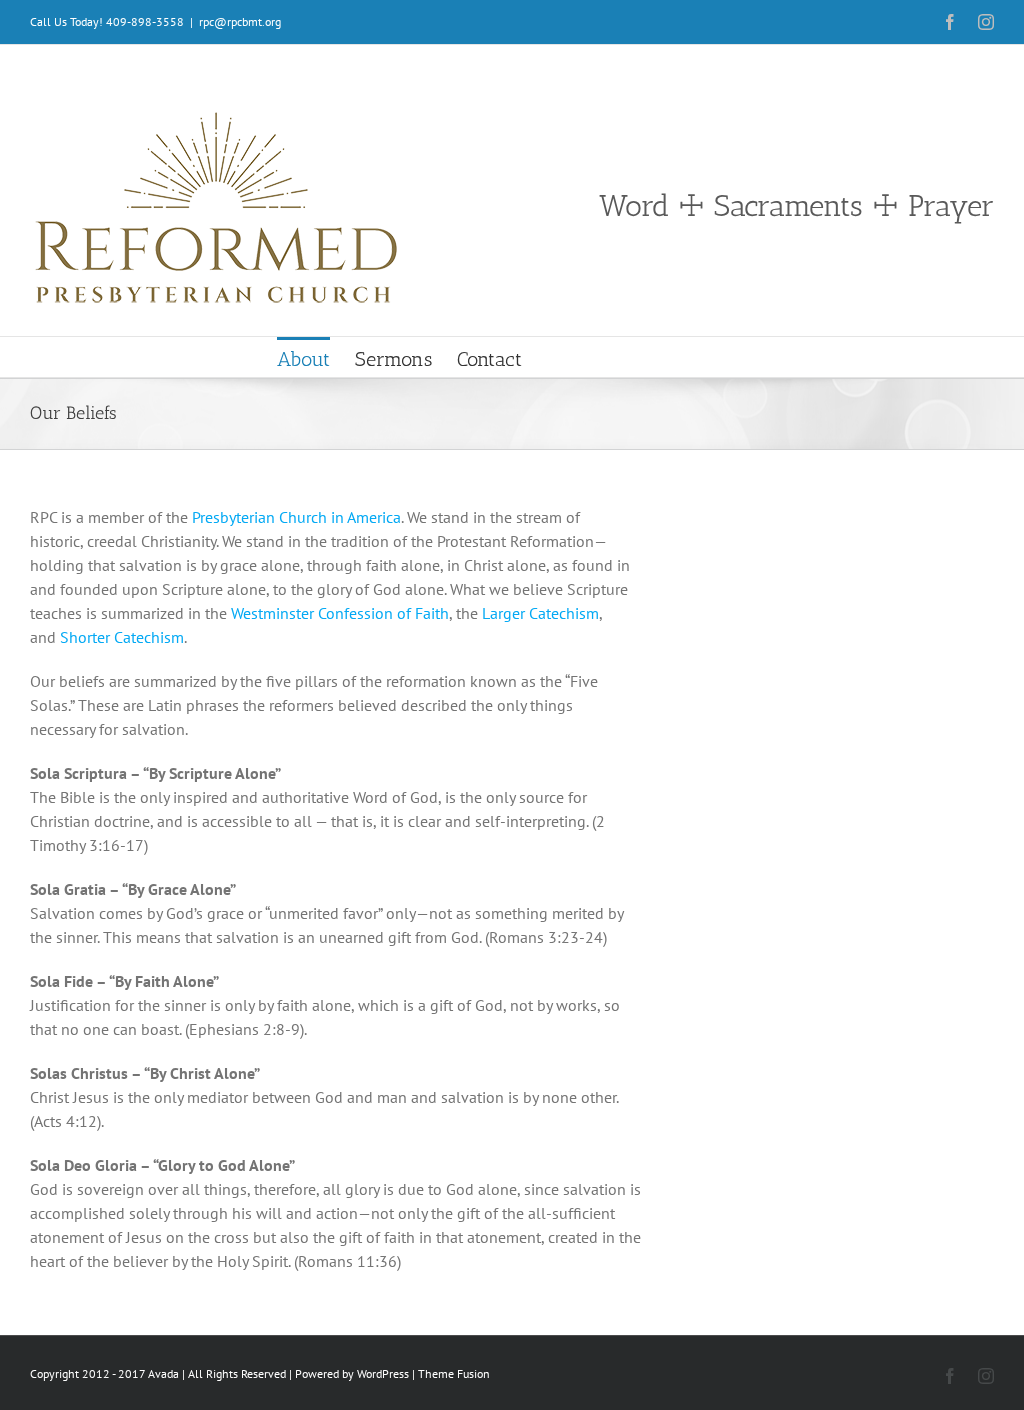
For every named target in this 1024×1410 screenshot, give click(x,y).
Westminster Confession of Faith (340, 613)
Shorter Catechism (122, 637)
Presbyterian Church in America (296, 517)
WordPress (383, 1373)
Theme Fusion (454, 1373)
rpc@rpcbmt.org (240, 21)
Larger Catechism (540, 613)
